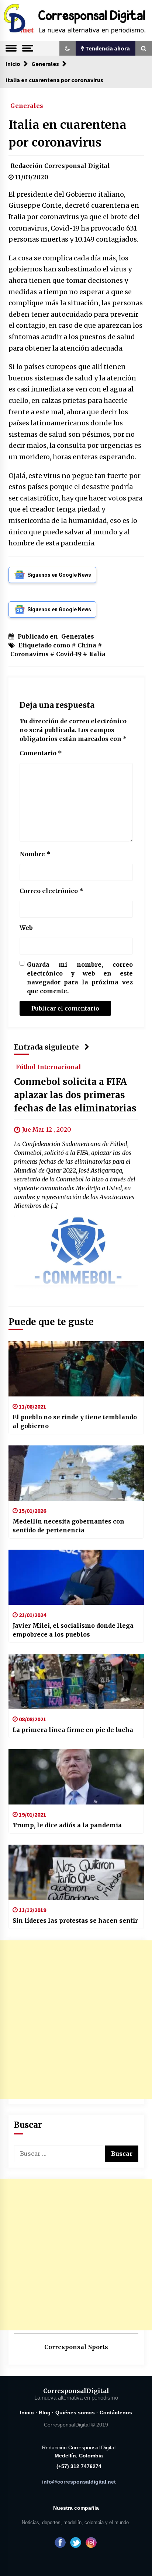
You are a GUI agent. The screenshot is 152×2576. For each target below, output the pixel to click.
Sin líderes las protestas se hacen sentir (75, 1920)
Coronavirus (30, 654)
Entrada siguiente (46, 1047)
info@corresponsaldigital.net (79, 2482)
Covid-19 (69, 654)
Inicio (27, 2412)
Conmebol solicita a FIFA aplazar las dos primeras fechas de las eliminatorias (75, 1095)
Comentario (41, 753)
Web (26, 928)
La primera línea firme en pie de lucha (73, 1730)
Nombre (35, 854)
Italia (97, 654)
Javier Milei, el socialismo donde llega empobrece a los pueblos (73, 1630)
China (87, 645)
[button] (68, 48)
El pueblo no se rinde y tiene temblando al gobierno (75, 1421)
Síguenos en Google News (59, 575)
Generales (27, 105)
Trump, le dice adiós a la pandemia (67, 1825)
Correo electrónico (51, 891)
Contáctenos (116, 2412)
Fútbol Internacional (49, 1066)
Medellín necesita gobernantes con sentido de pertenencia (68, 1526)
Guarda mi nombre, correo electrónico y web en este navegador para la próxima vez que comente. (80, 978)
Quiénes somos (75, 2412)
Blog (45, 2412)
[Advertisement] (76, 2020)
